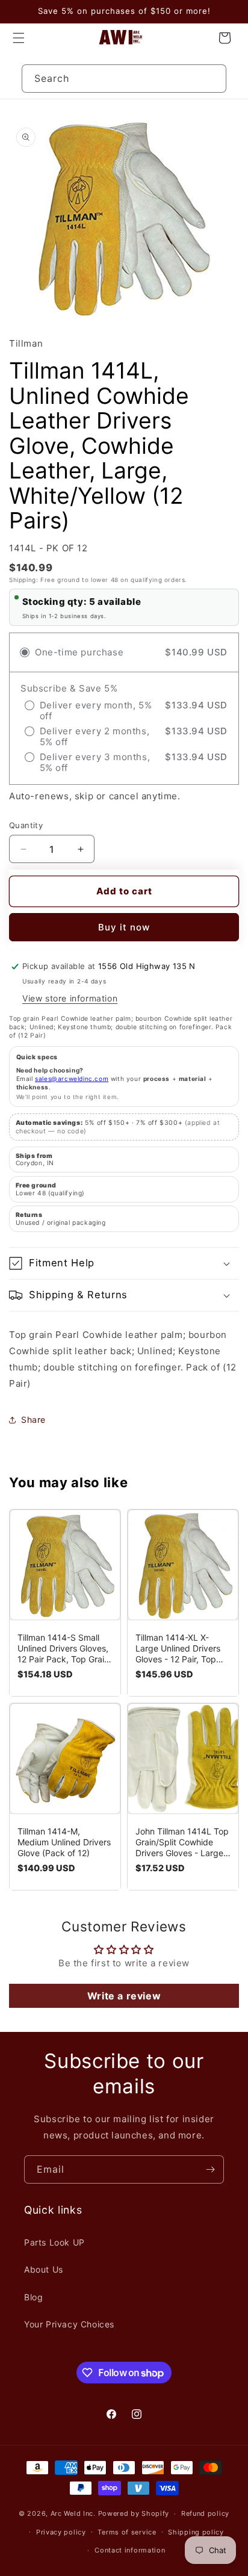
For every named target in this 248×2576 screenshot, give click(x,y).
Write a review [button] (124, 1996)
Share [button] (33, 1420)
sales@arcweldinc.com (72, 1079)
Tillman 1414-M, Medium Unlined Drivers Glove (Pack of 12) (64, 1842)
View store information (70, 998)
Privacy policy (61, 2532)
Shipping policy (196, 2532)
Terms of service (127, 2532)
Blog (33, 2297)
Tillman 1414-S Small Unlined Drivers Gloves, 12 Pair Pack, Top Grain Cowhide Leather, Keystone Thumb (63, 1649)
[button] (19, 38)
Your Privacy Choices (69, 2324)
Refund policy (205, 2513)
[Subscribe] (210, 2169)
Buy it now (124, 927)
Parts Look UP (54, 2242)
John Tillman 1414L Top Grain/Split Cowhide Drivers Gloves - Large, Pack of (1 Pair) (182, 1842)
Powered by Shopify (134, 2513)
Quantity (26, 825)
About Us (44, 2269)
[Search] (212, 78)
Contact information (130, 2550)
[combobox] (124, 79)
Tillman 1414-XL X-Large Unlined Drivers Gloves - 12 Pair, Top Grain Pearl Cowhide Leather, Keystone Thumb (178, 1649)
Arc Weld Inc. (73, 2513)
